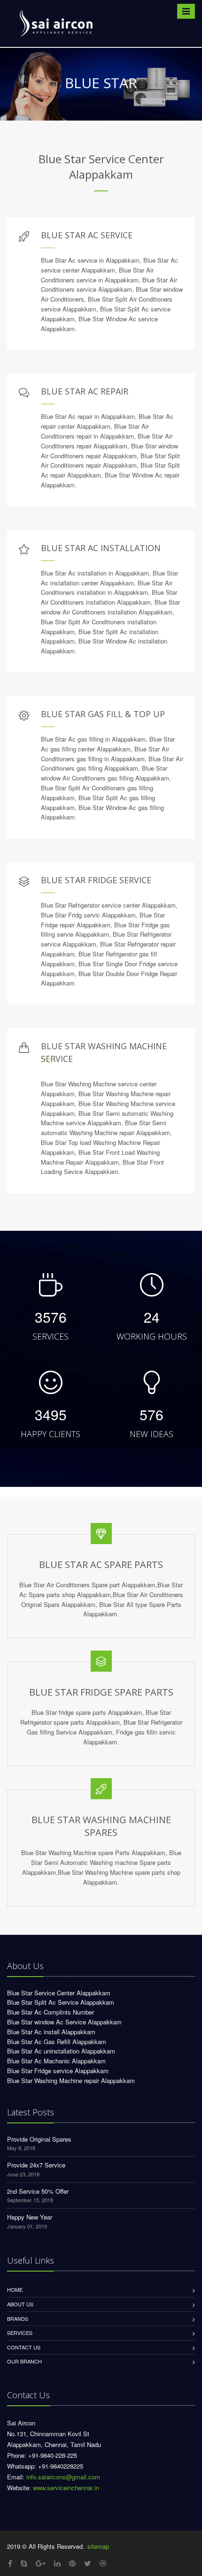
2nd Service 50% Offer (38, 2191)
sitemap (98, 2546)
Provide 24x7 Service (36, 2165)
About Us (20, 2304)
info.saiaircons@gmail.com (63, 2477)
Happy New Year (30, 2217)
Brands (18, 2318)
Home (15, 2289)
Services (20, 2333)
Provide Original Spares (39, 2139)
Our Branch (24, 2361)
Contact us (24, 2347)
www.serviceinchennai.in (66, 2488)
